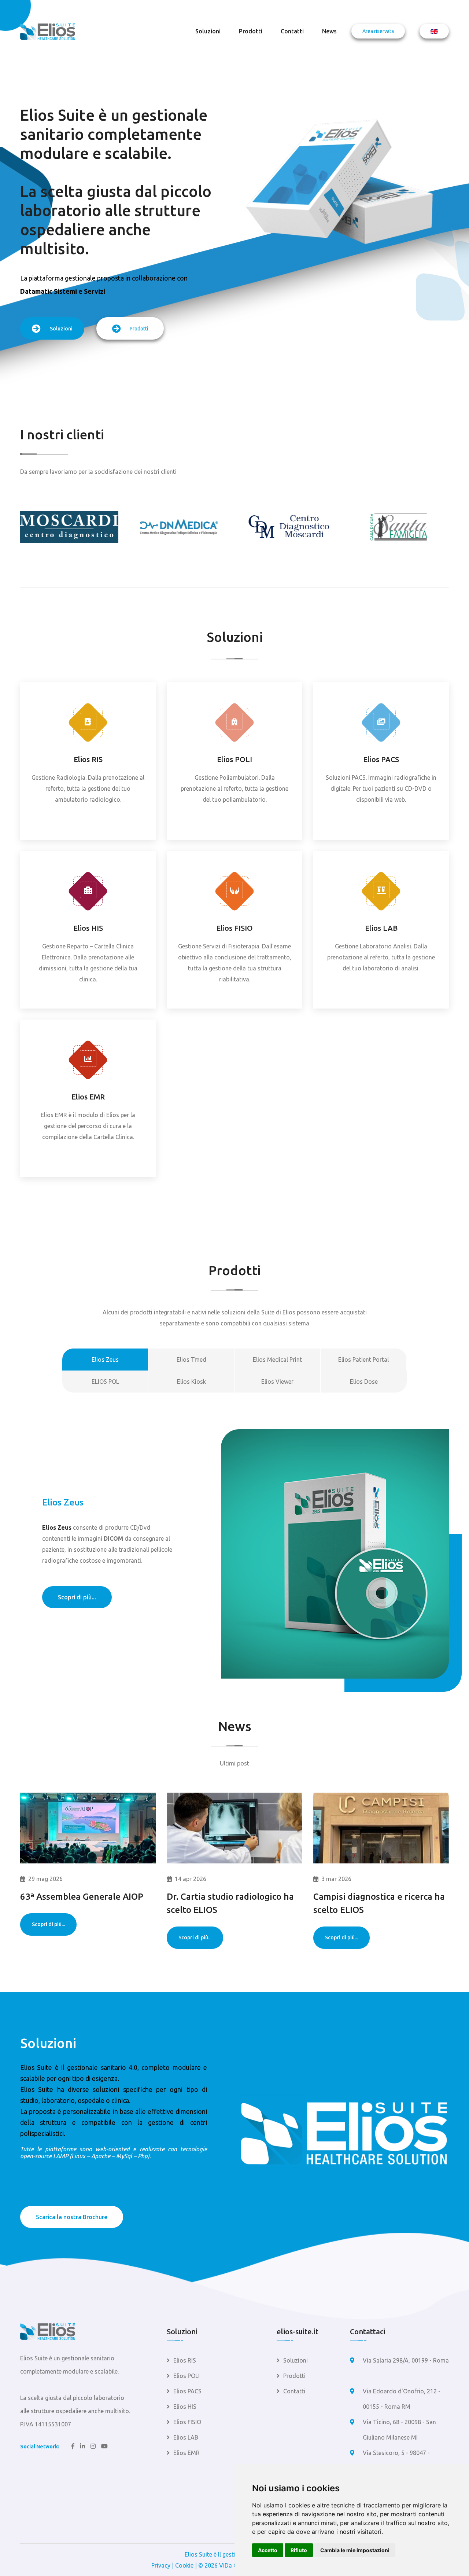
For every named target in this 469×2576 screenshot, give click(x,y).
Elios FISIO (234, 928)
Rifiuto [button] (299, 2550)
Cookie (184, 2565)
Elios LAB (381, 928)
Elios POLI (234, 759)
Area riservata (378, 31)
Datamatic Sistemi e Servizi (63, 291)
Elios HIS (88, 928)
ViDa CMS (232, 2565)
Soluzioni (208, 31)
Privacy (161, 2565)
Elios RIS (88, 759)
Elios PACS (381, 759)
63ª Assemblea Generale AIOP (82, 1897)
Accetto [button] (268, 2550)
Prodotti (251, 31)
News (329, 31)
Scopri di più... (77, 1597)
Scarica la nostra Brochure (72, 2217)
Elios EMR (88, 1097)
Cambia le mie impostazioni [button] (355, 2550)
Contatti (292, 31)
